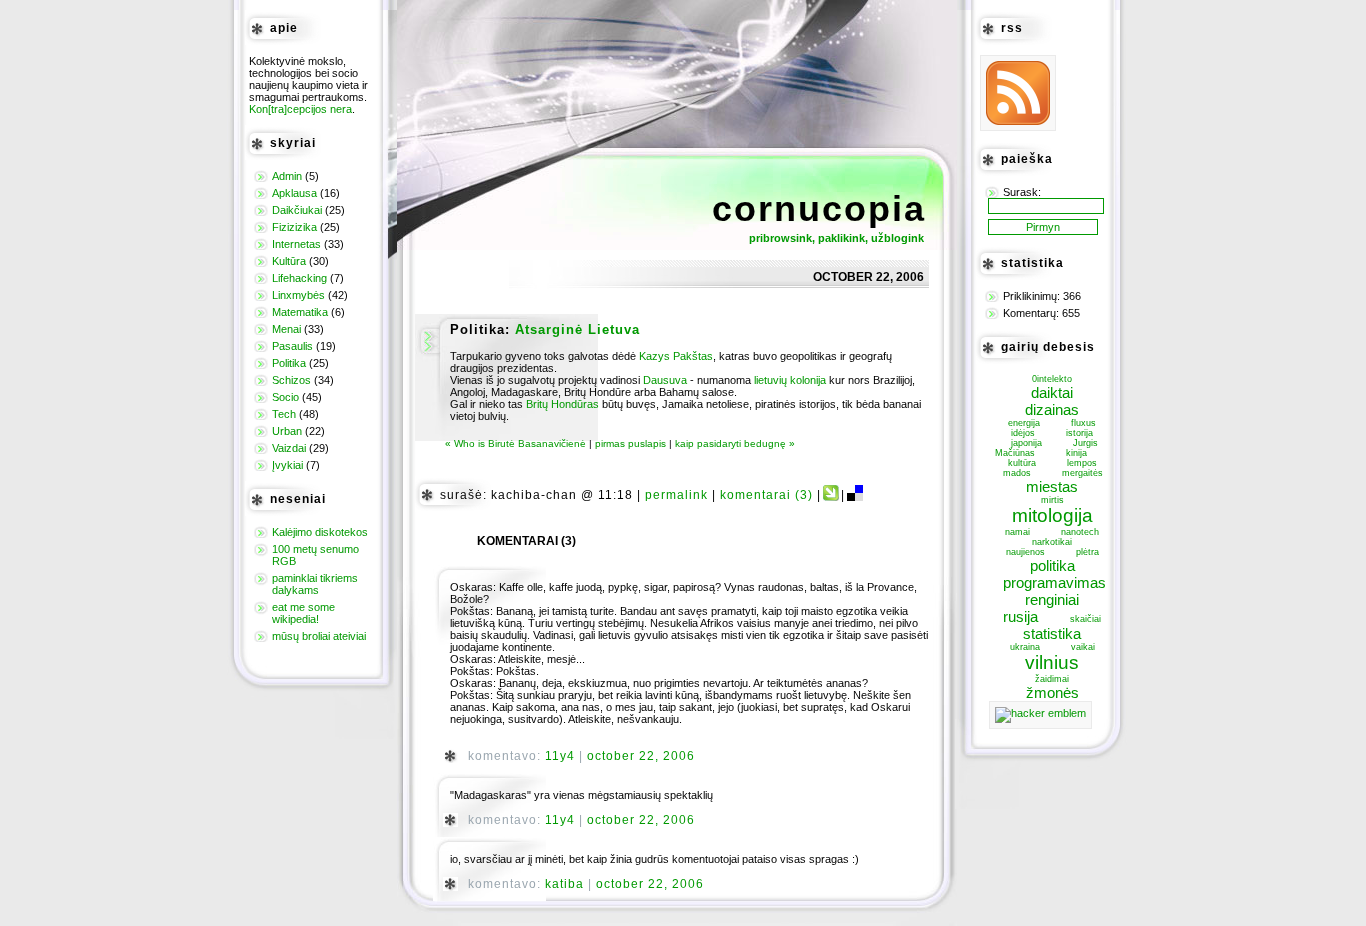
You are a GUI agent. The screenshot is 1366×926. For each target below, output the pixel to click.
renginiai (1052, 599)
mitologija (1052, 515)
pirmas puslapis (630, 443)
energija (1024, 423)
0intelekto (1052, 379)
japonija (1026, 443)
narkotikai (1052, 542)
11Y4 (560, 756)
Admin (287, 176)
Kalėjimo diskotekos (320, 532)
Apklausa (294, 193)
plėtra (1087, 552)
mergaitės (1082, 473)
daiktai (1052, 392)
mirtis (1052, 500)
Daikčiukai (297, 210)
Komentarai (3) (766, 495)
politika (1052, 565)
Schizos (291, 380)
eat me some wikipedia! (303, 613)
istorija (1079, 433)
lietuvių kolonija (790, 380)
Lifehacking (299, 278)
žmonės (1052, 692)
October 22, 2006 (641, 756)
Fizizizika (294, 227)
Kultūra (289, 261)
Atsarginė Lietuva (577, 329)
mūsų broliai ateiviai (319, 636)
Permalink (676, 495)
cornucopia (819, 208)
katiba (564, 884)
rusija (1020, 616)
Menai (286, 329)
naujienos (1025, 552)
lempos (1082, 463)
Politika (289, 363)
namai (1017, 532)
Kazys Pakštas (676, 356)
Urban (287, 431)
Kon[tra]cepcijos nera (300, 109)
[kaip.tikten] (831, 495)
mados (1017, 473)
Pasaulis (292, 346)
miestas (1052, 486)
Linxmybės (298, 295)
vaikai (1083, 647)
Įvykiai (287, 465)
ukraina (1025, 647)
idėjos (1023, 433)
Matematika (300, 312)
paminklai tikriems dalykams (315, 584)
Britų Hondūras (562, 404)
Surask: (1022, 192)
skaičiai (1085, 619)
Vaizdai (289, 448)
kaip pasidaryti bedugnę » (735, 443)
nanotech (1080, 532)
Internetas (296, 244)
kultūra (1022, 463)
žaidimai (1052, 679)
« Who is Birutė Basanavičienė (515, 443)
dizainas (1052, 409)
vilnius (1052, 662)
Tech (284, 414)
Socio (285, 397)
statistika (1052, 633)
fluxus (1083, 423)
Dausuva (665, 380)
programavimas (1054, 582)
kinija (1076, 453)
